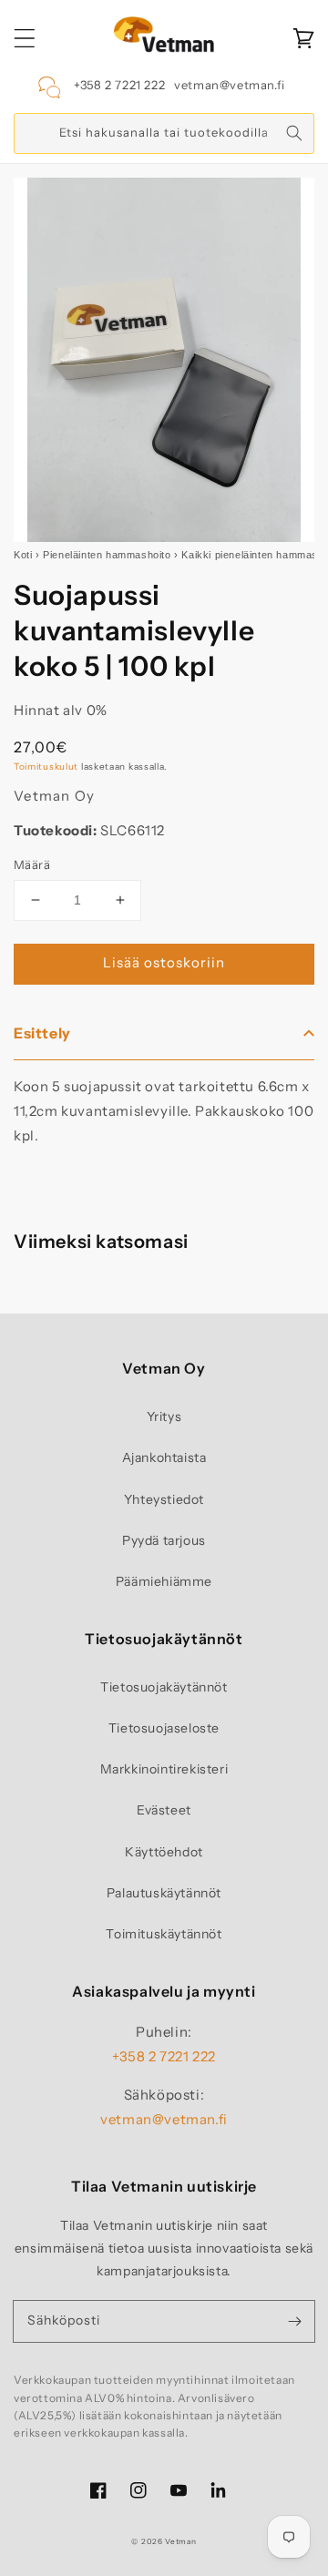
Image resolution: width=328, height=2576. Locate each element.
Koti (23, 555)
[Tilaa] (294, 2321)
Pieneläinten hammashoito (107, 555)
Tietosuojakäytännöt (164, 1687)
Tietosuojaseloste (164, 1728)
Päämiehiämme (164, 1581)
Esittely (42, 1033)
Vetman (180, 2541)
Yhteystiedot (164, 1499)
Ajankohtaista (164, 1457)
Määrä (32, 864)
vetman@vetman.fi (230, 85)
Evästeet (164, 1810)
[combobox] (164, 133)
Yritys (164, 1416)
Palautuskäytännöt (164, 1893)
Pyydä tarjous (164, 1540)
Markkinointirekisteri (164, 1769)
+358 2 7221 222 (119, 85)
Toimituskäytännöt (164, 1934)
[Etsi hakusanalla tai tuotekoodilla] (294, 133)
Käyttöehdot (164, 1852)
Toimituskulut (46, 767)
